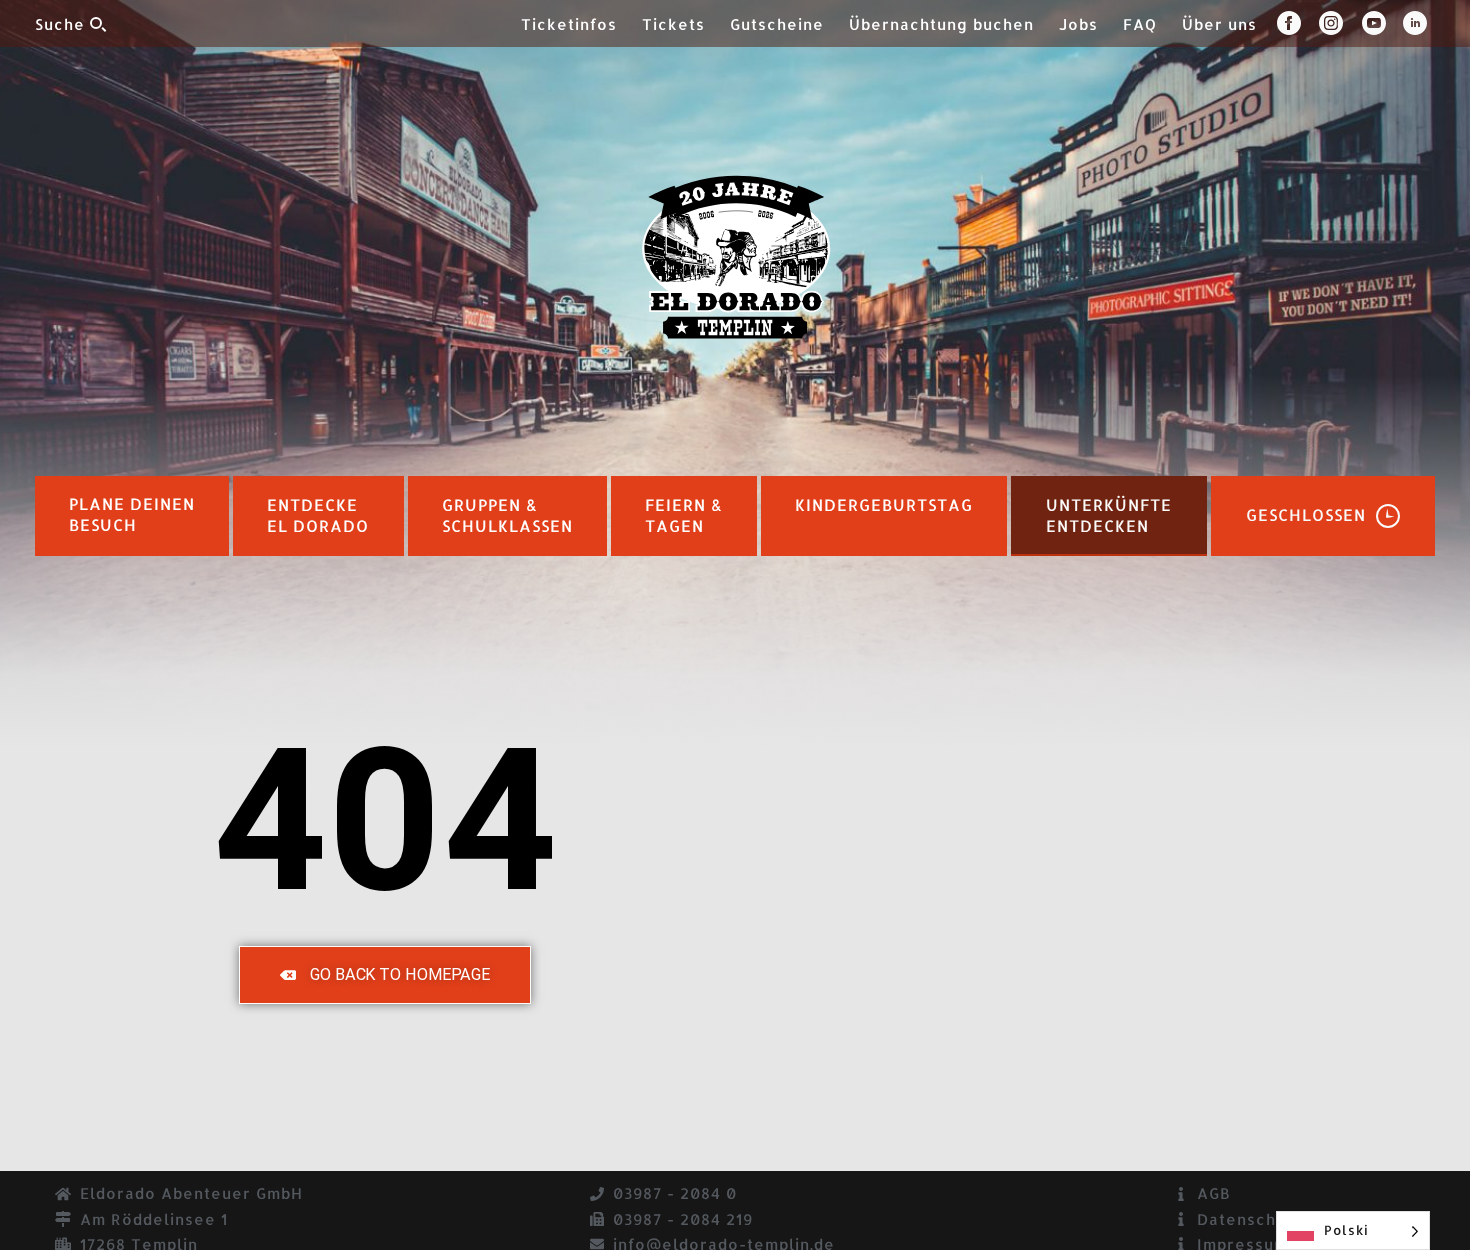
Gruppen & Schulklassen (507, 516)
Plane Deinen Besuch (132, 515)
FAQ (1140, 24)
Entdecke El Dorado (318, 516)
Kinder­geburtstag (884, 505)
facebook (1298, 23)
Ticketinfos (569, 24)
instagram (1340, 23)
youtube (1382, 23)
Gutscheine (777, 24)
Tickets (673, 24)
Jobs (1078, 24)
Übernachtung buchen (941, 24)
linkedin (1419, 23)
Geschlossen (1306, 515)
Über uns (1219, 24)
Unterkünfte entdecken (1109, 516)
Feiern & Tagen (684, 516)
